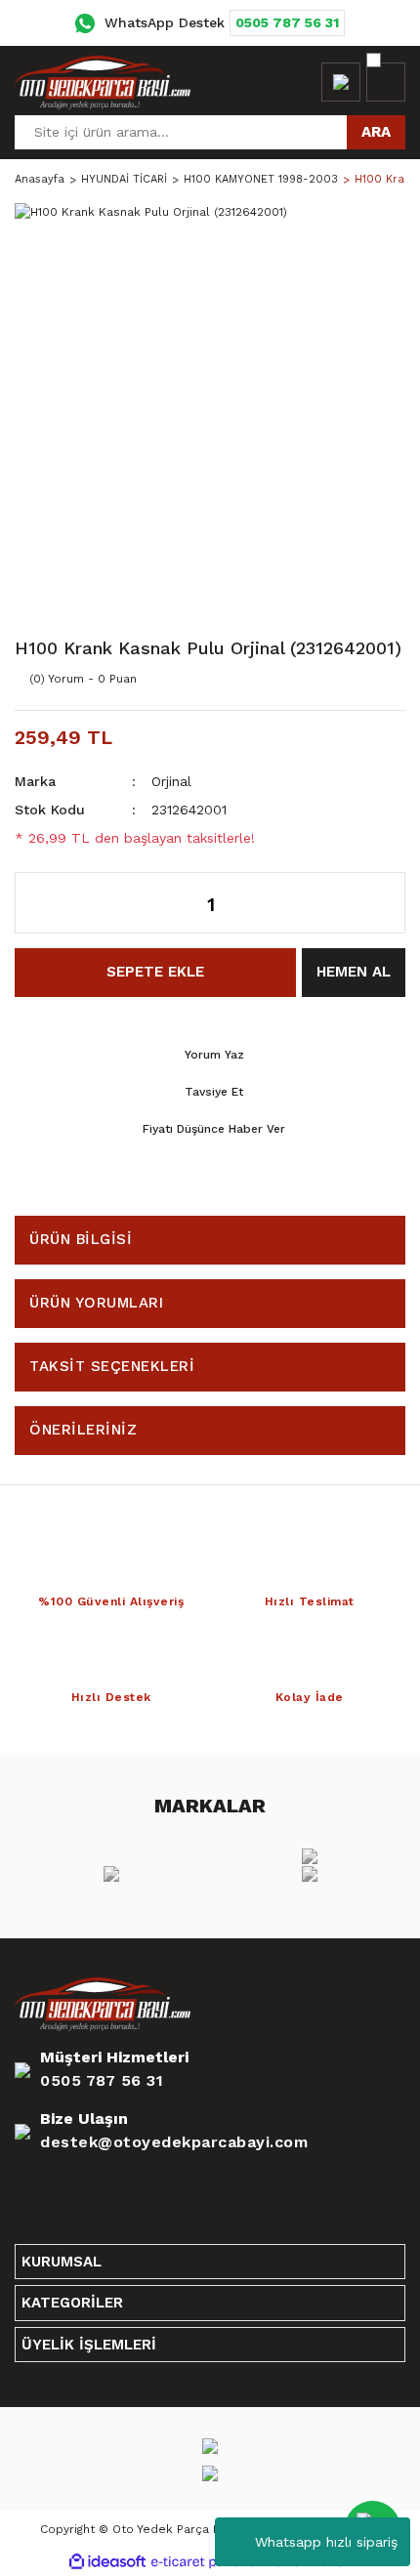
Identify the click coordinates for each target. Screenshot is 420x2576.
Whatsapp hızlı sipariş (326, 2542)
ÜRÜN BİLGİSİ (81, 1239)
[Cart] (386, 82)
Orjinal (171, 781)
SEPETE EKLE (155, 972)
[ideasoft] (107, 2562)
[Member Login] (341, 82)
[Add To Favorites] (347, 679)
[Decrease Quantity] (41, 902)
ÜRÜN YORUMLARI (96, 1303)
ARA (376, 132)
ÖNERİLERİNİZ (83, 1430)
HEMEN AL (354, 972)
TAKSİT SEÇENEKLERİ (112, 1366)
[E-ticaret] (208, 2562)
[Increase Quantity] (380, 902)
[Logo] (103, 82)
